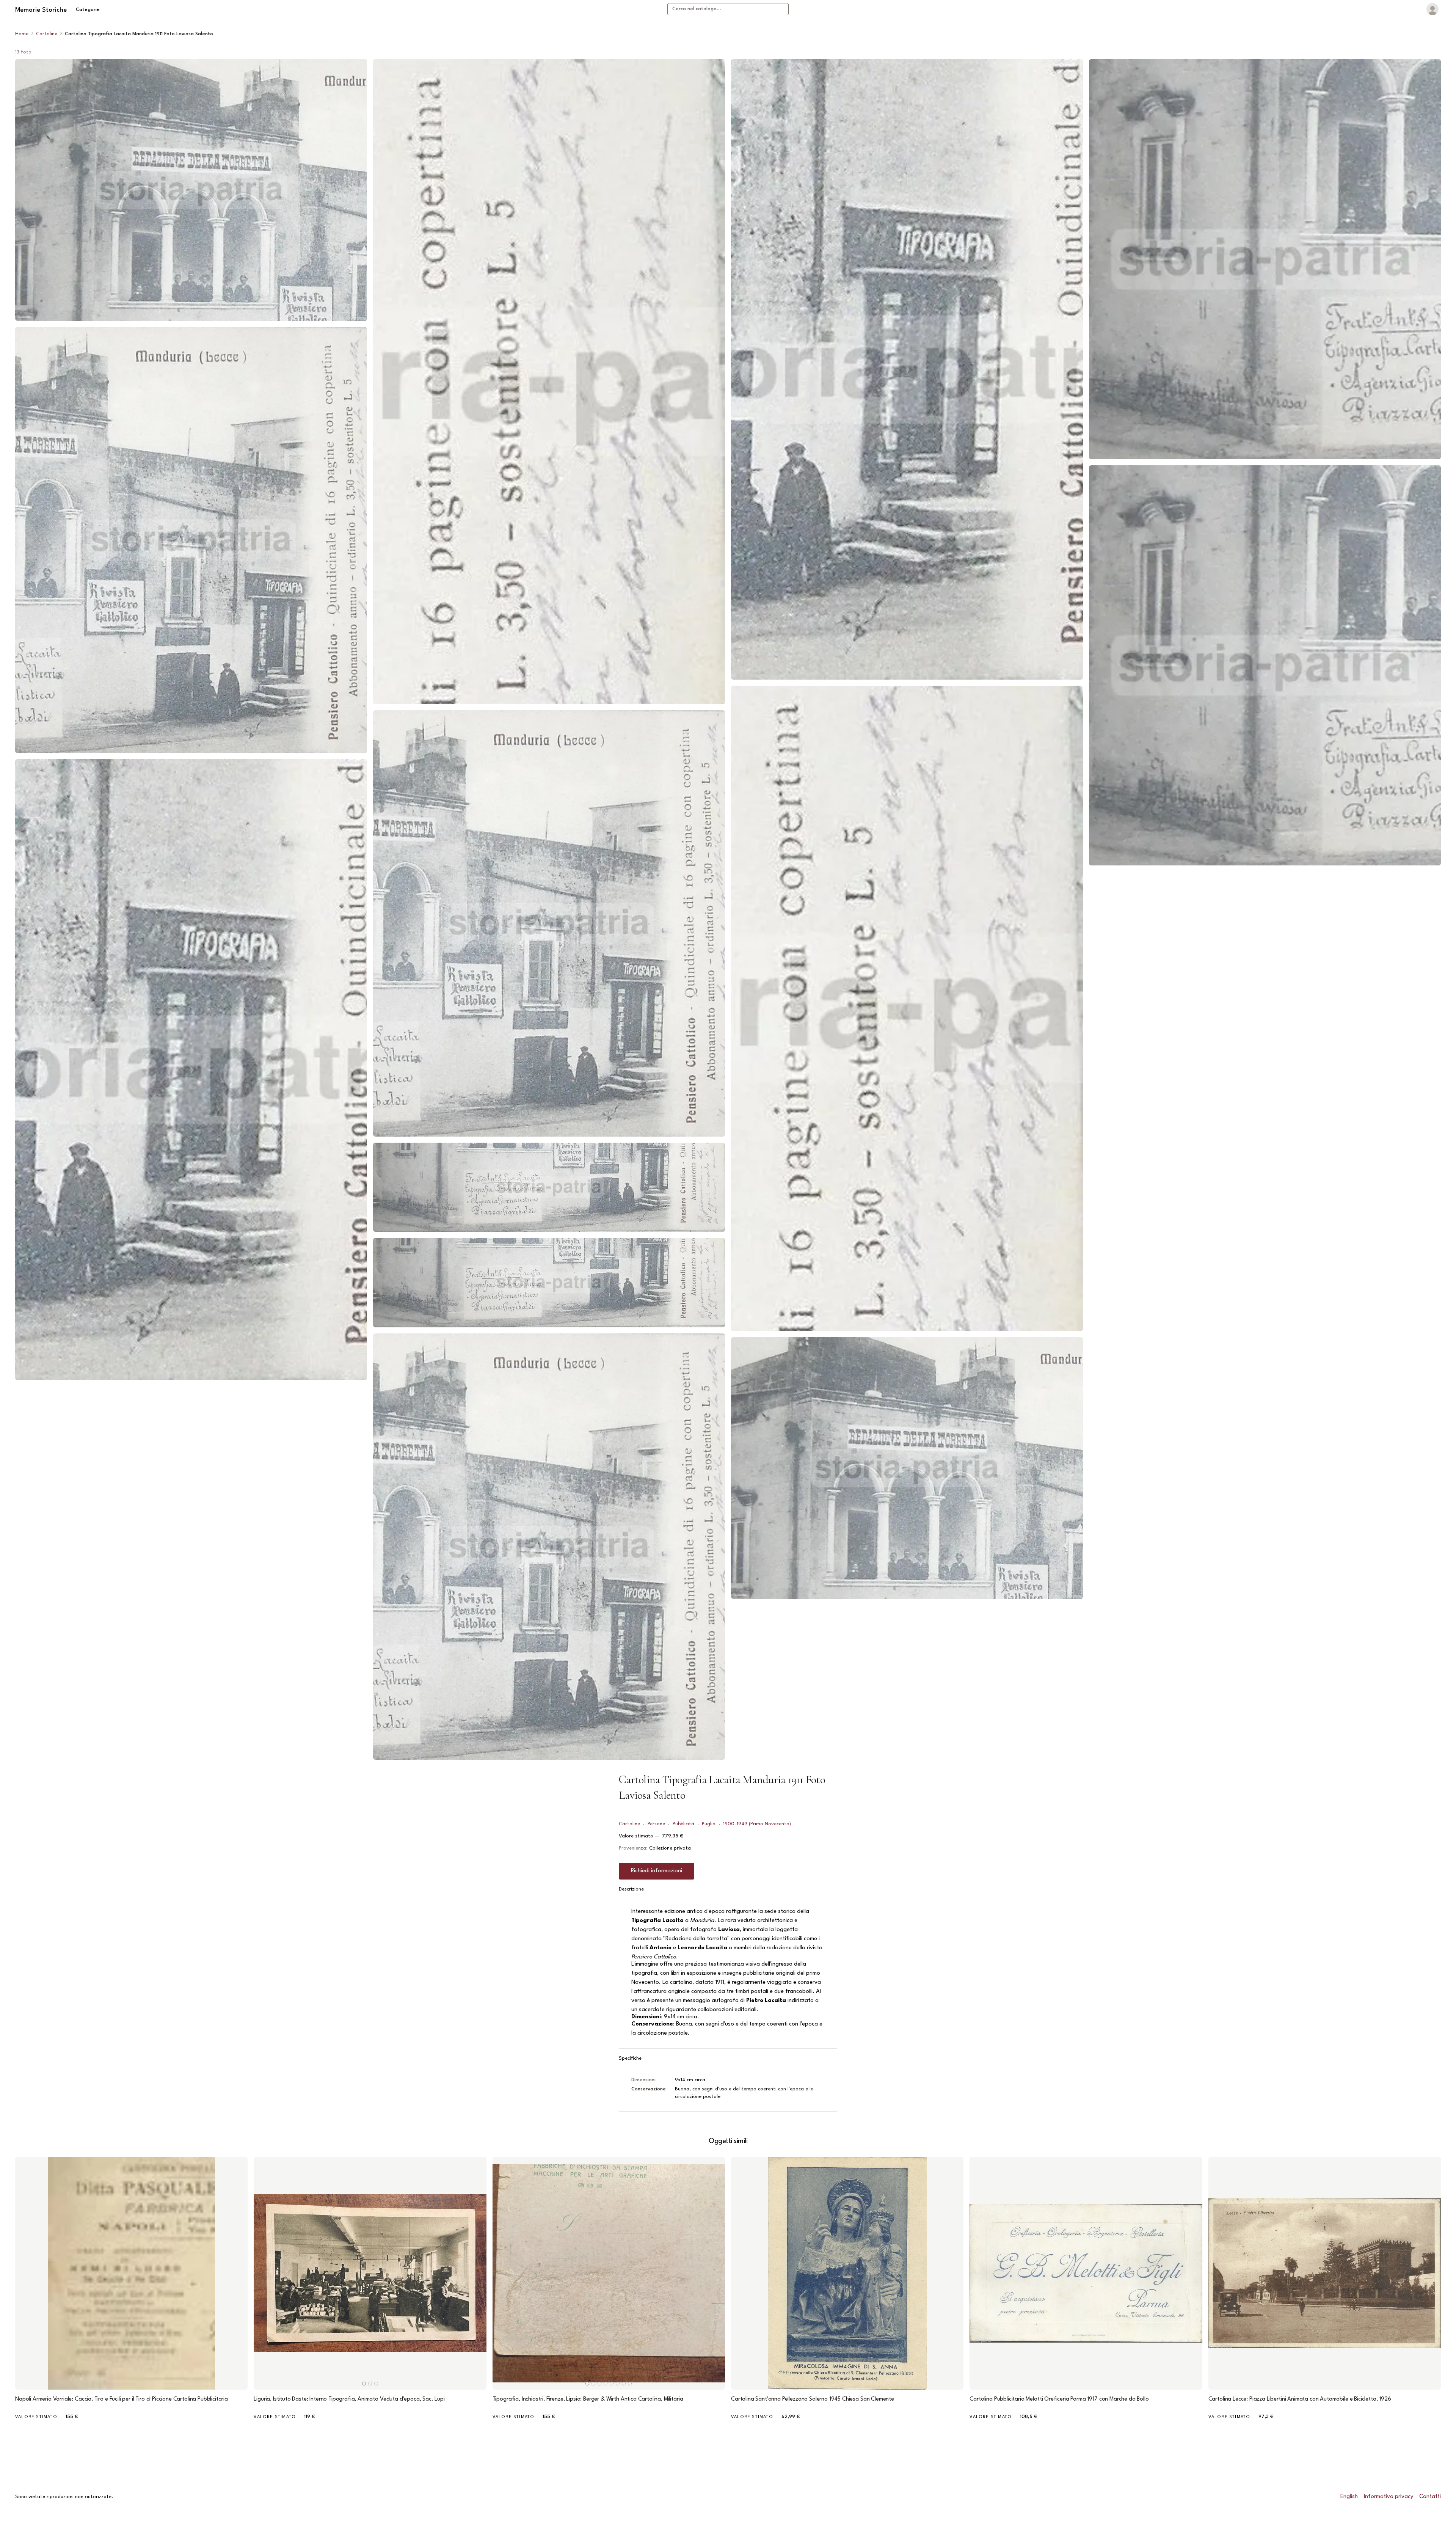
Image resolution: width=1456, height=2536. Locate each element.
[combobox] (728, 9)
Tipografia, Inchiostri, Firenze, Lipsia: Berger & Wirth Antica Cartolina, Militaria (588, 2399)
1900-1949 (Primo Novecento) (757, 1824)
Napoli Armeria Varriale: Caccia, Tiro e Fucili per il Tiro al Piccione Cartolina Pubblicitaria (122, 2399)
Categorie (88, 10)
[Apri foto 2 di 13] (191, 540)
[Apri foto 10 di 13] (907, 1008)
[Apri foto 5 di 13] (549, 923)
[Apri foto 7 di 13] (549, 1282)
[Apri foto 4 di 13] (549, 382)
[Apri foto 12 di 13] (1265, 259)
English (1349, 2497)
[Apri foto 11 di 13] (907, 1468)
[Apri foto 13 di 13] (1265, 665)
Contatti (1430, 2497)
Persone (656, 1824)
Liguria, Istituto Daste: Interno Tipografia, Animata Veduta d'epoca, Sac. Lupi (349, 2399)
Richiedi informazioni (657, 1871)
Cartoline (47, 34)
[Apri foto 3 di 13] (191, 1069)
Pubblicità (683, 1824)
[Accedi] (1432, 9)
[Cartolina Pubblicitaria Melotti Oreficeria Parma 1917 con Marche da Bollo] (1086, 2273)
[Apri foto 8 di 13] (549, 1547)
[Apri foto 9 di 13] (907, 369)
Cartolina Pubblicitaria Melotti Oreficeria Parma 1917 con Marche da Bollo (1059, 2399)
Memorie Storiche (41, 10)
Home (22, 34)
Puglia (709, 1824)
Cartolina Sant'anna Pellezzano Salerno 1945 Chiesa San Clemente (813, 2399)
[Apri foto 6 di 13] (549, 1187)
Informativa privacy (1389, 2497)
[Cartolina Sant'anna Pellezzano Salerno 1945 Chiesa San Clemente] (847, 2273)
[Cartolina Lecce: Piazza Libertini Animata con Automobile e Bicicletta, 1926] (1325, 2273)
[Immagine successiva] (477, 2273)
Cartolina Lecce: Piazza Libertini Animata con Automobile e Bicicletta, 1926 (1300, 2399)
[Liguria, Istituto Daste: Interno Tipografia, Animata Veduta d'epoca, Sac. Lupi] (370, 2273)
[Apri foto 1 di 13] (191, 190)
